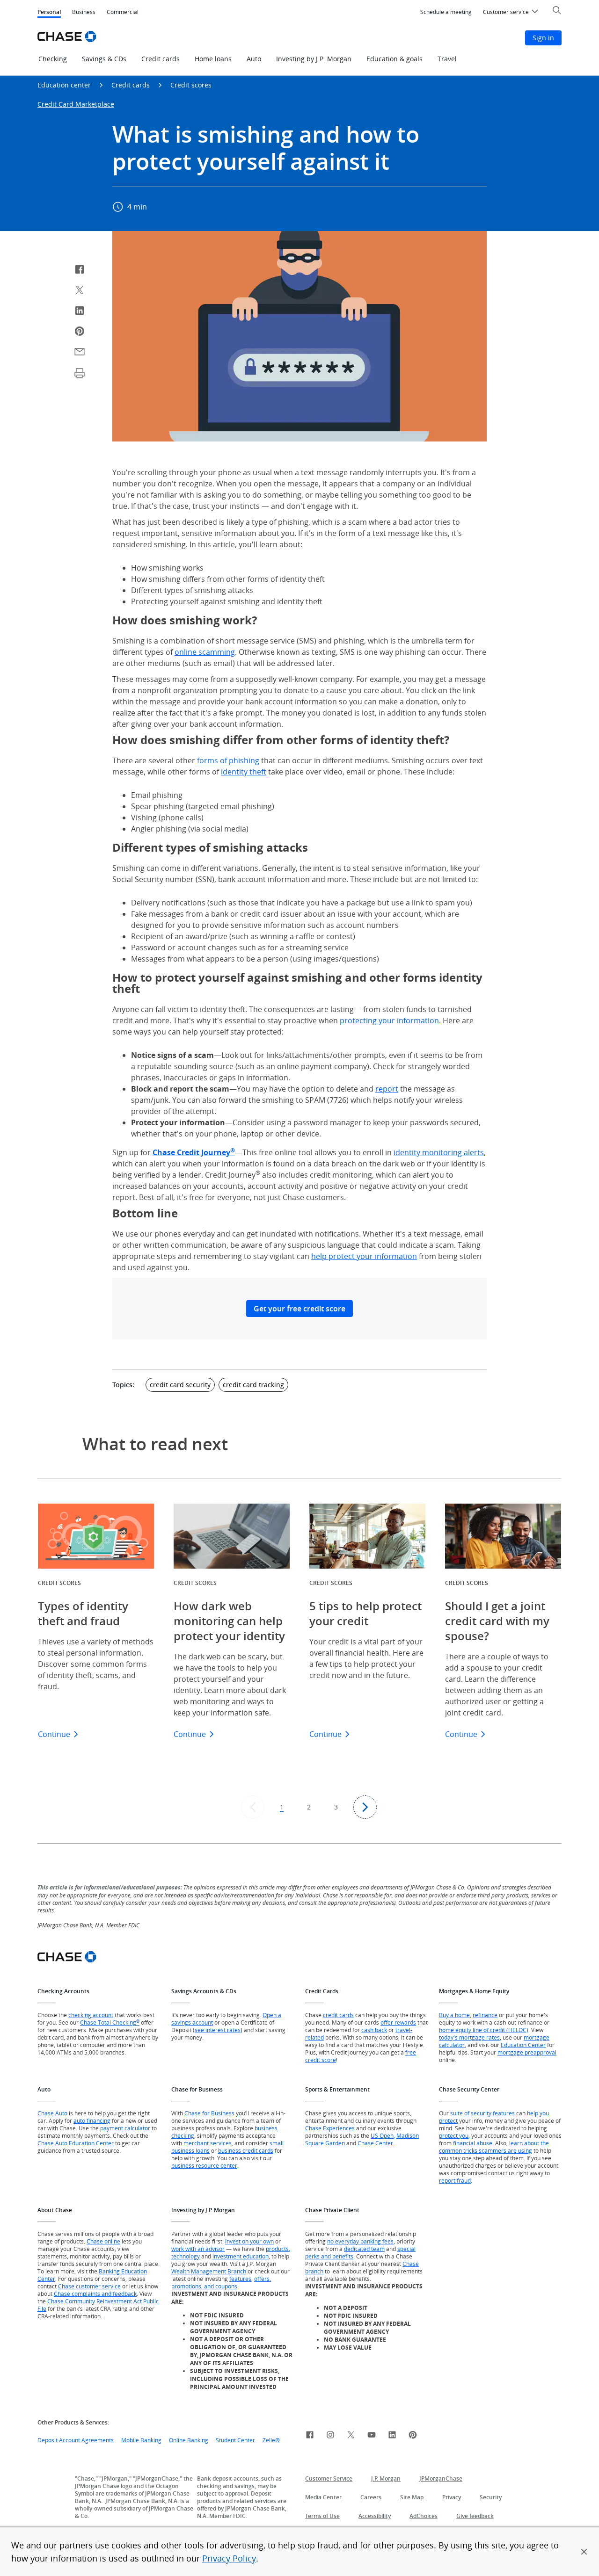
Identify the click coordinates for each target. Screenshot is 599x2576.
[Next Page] (365, 1807)
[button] (584, 2552)
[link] (310, 2436)
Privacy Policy (229, 2558)
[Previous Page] (253, 1807)
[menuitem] (446, 12)
